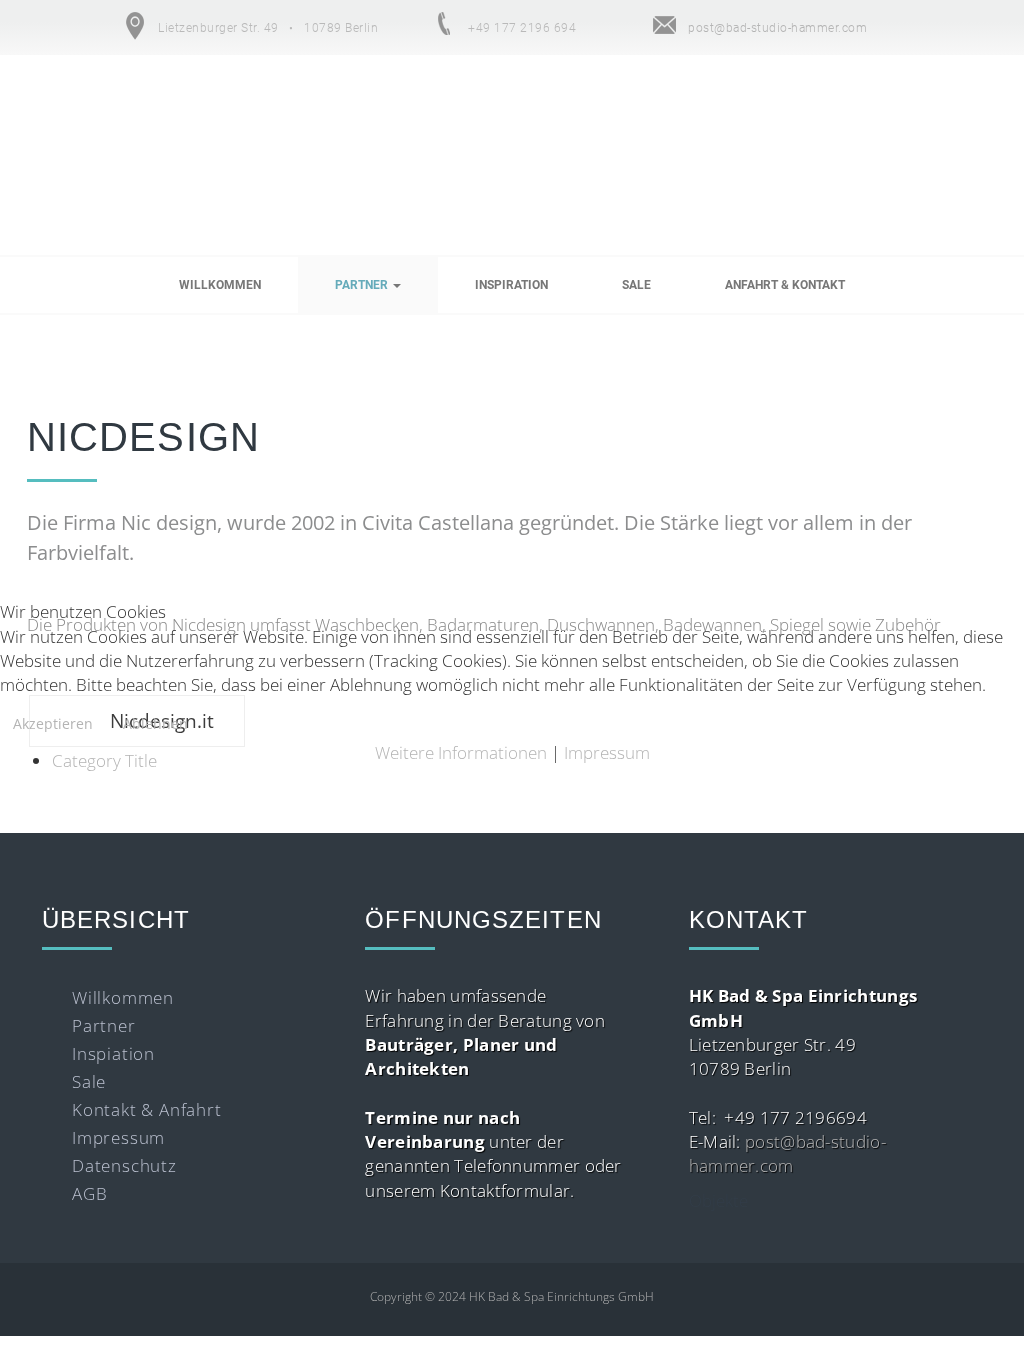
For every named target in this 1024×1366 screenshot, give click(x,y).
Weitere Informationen (461, 752)
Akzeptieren (53, 723)
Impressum (607, 752)
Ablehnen (155, 723)
